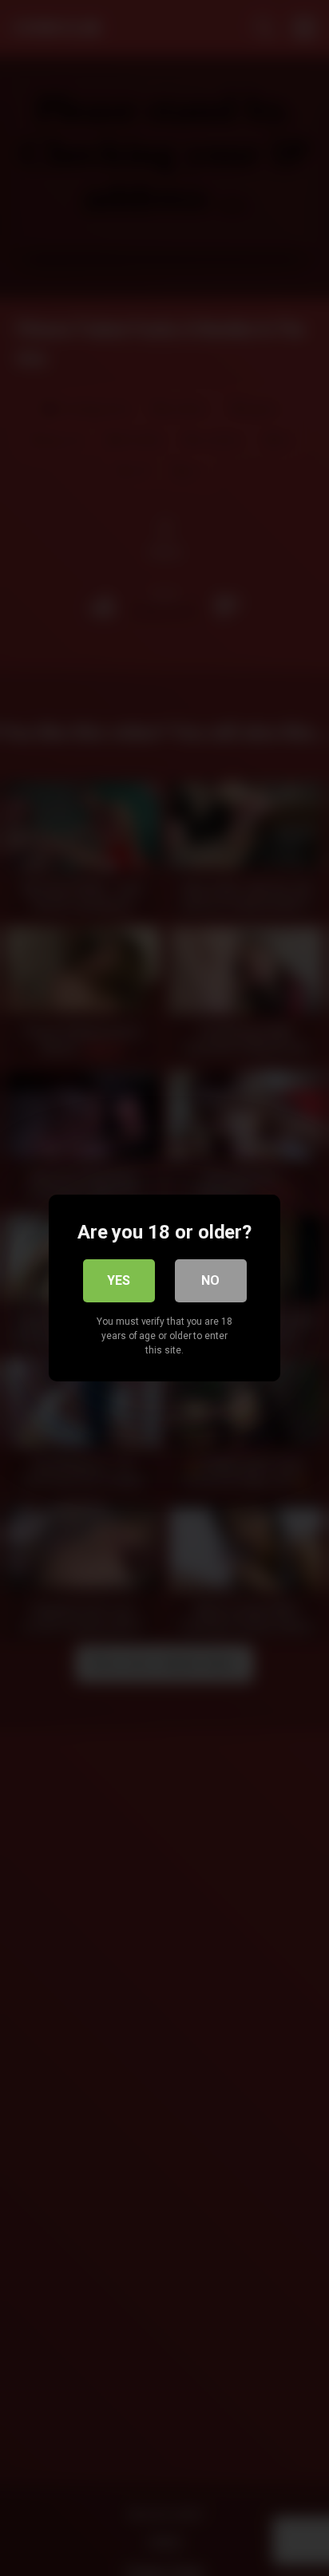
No (210, 1280)
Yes (119, 1280)
